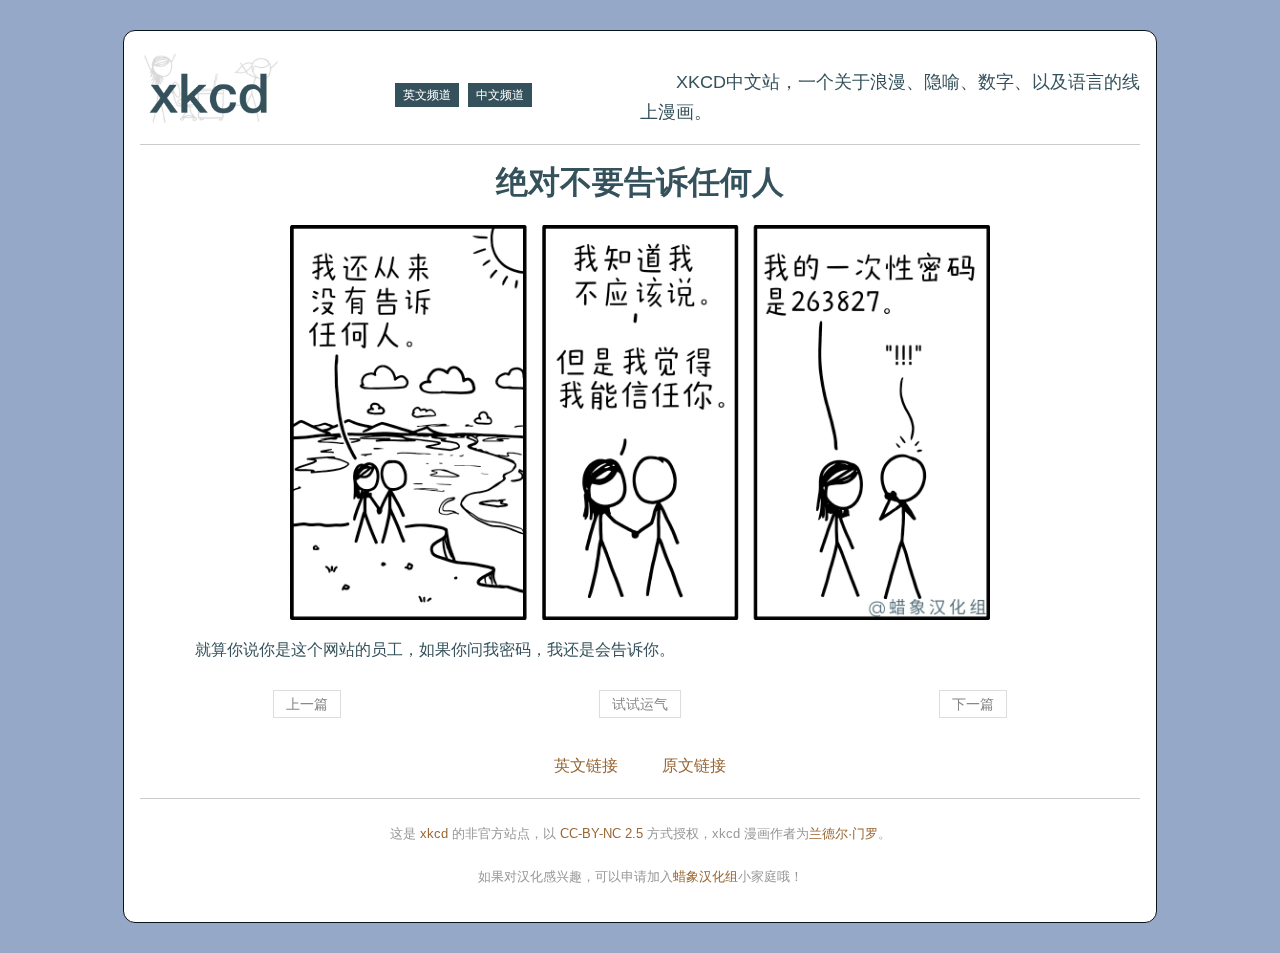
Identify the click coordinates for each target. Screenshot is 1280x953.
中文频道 (500, 95)
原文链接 (694, 765)
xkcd (434, 833)
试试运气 (640, 704)
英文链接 (586, 765)
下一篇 (973, 704)
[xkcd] (265, 90)
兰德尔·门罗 (843, 833)
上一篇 (307, 704)
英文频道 (427, 95)
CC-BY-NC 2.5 (601, 833)
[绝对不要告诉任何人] (640, 422)
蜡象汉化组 (705, 876)
